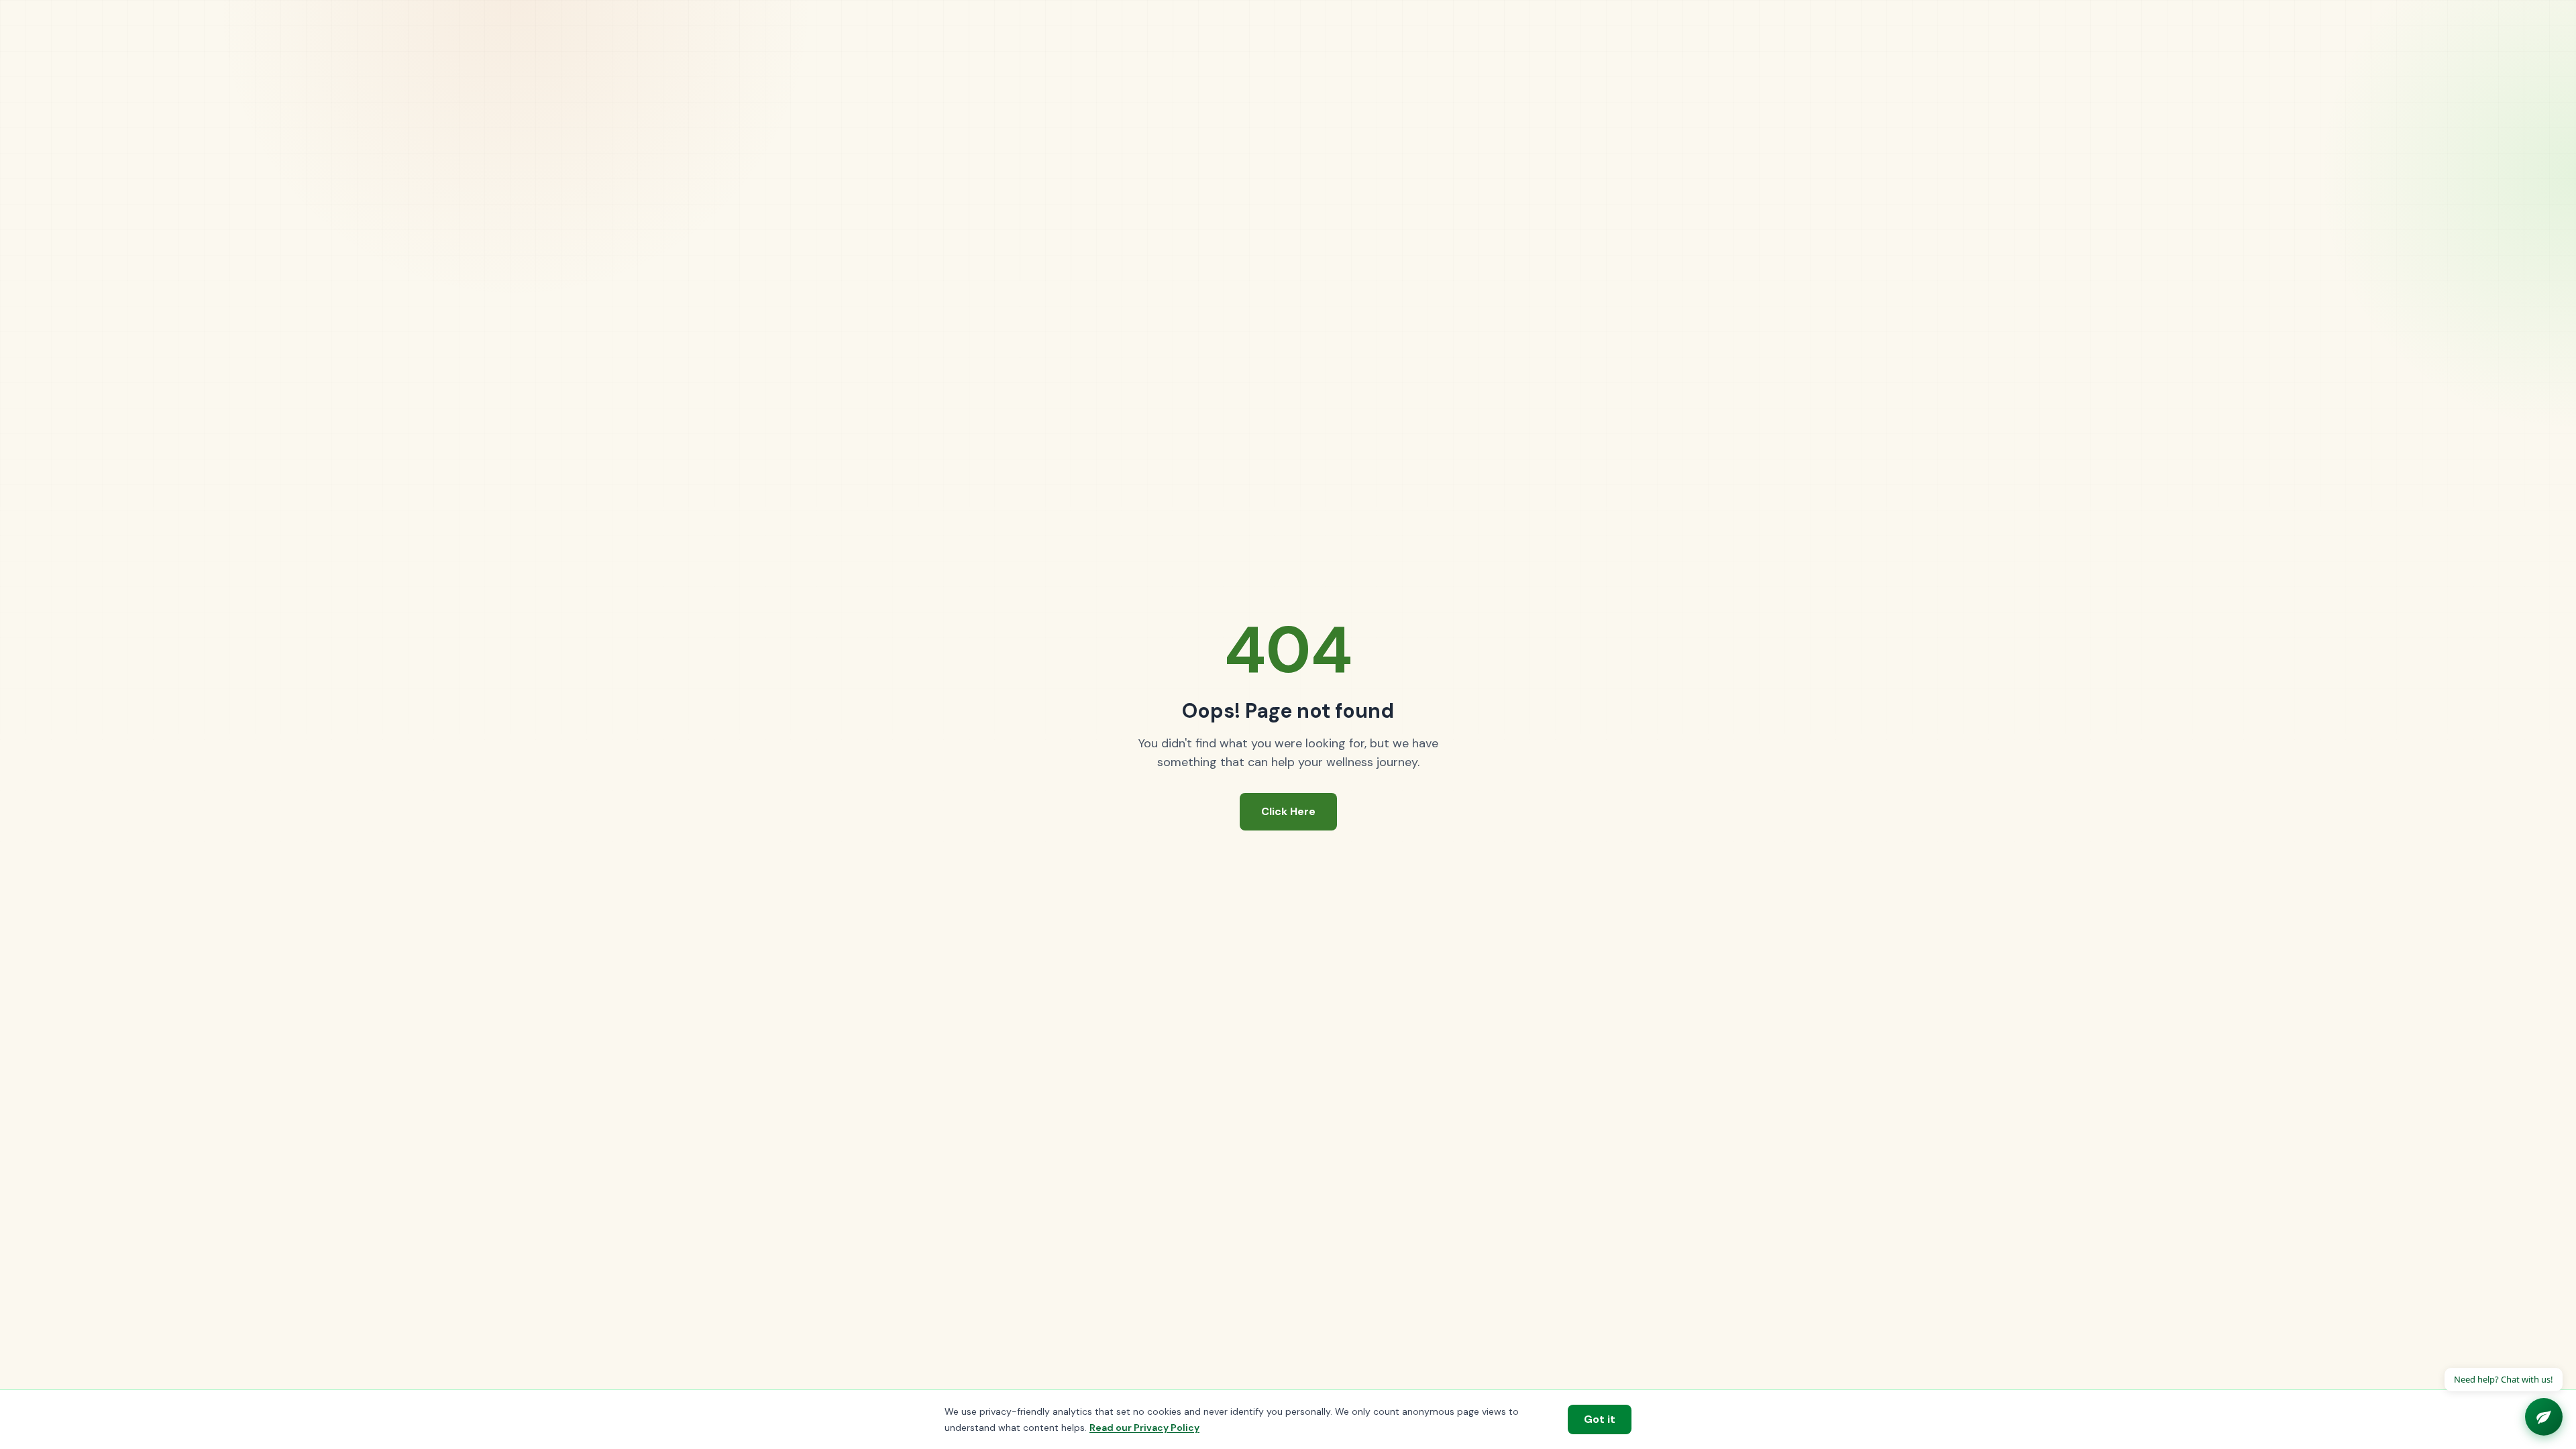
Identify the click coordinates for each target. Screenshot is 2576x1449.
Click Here (1288, 811)
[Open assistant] (2544, 1417)
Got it (1600, 1419)
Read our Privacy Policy (1144, 1428)
